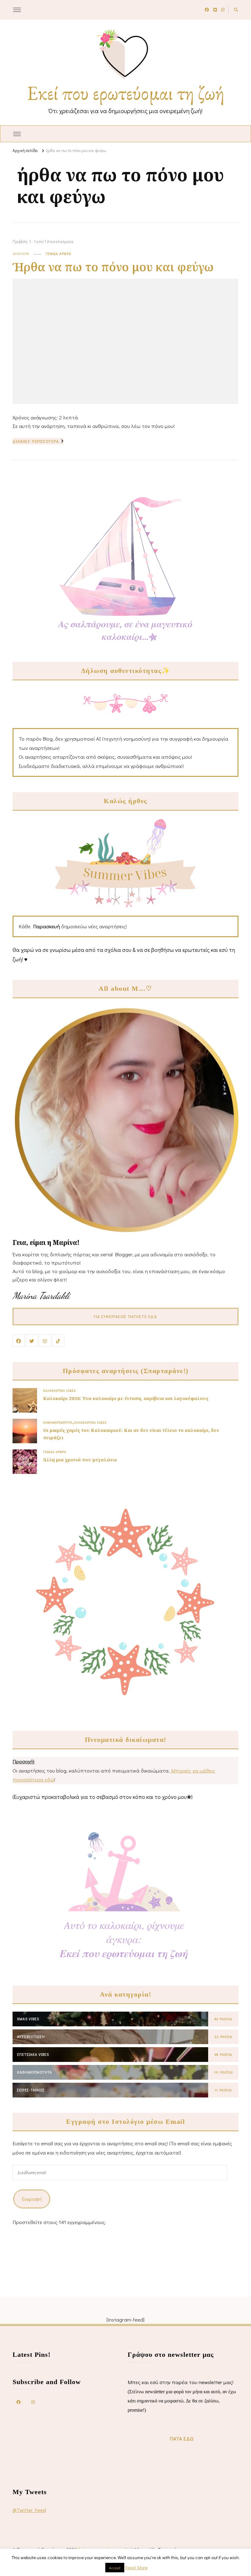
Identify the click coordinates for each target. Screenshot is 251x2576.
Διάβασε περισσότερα (36, 441)
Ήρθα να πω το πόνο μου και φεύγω (113, 267)
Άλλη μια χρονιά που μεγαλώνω (80, 1460)
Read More (136, 2567)
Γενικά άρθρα (58, 254)
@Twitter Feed (29, 2510)
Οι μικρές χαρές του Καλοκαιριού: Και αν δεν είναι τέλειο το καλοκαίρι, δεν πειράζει (131, 1434)
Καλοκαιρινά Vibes (59, 1391)
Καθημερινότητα (58, 1422)
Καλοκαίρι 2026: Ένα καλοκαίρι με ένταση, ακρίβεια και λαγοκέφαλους (126, 1398)
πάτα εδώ (182, 2439)
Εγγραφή (32, 2199)
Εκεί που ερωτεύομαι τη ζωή (126, 93)
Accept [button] (115, 2568)
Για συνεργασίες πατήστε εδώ (125, 1316)
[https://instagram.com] (33, 2402)
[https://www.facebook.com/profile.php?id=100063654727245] (19, 2402)
